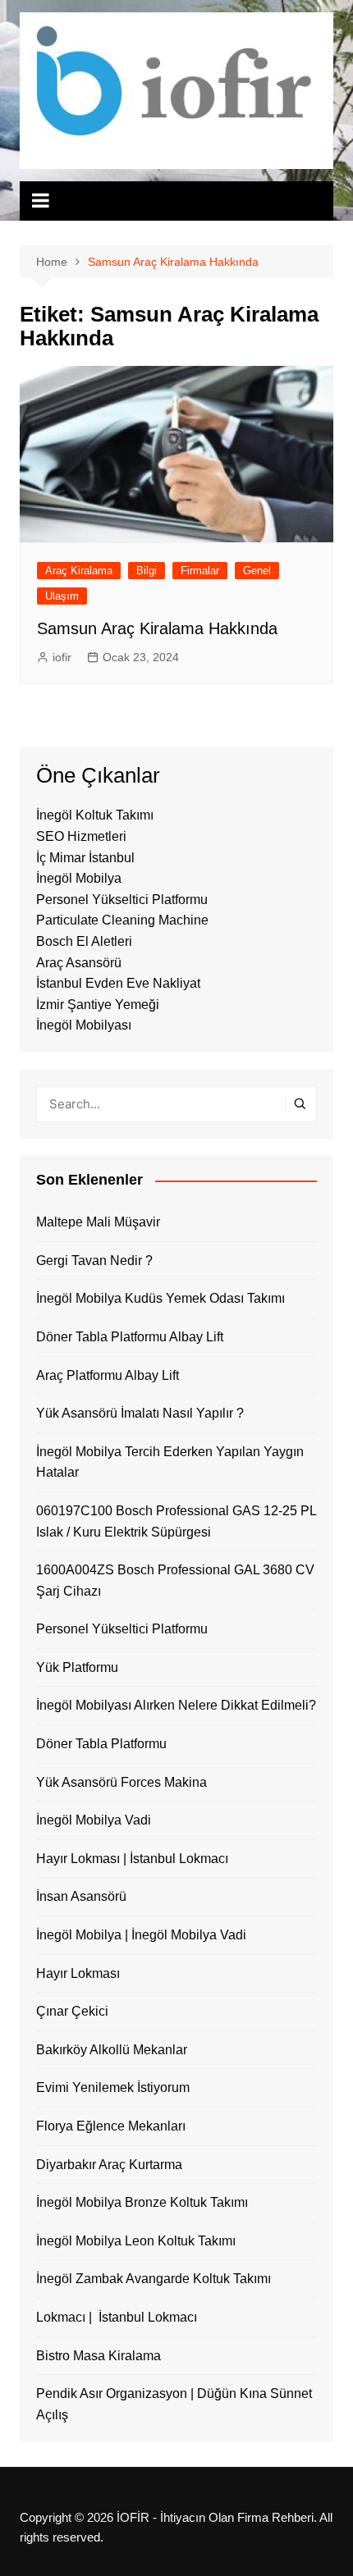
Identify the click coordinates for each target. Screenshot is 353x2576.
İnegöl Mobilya (79, 878)
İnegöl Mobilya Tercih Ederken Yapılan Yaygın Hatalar (170, 1462)
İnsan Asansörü (81, 1896)
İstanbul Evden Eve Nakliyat (118, 983)
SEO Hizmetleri (81, 836)
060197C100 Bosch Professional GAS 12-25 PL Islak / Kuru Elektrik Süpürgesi (176, 1521)
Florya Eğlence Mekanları (111, 2126)
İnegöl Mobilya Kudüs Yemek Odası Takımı (160, 1298)
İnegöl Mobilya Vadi (94, 1820)
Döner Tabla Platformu (101, 1744)
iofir (62, 657)
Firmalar (200, 571)
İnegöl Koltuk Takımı (95, 815)
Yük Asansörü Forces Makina (121, 1782)
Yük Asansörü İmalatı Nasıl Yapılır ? (140, 1413)
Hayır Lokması (78, 1973)
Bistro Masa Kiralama (99, 2356)
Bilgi (147, 571)
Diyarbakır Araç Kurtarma (109, 2165)
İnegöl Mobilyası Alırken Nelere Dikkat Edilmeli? (176, 1705)
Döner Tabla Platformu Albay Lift (130, 1337)
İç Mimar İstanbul (85, 858)
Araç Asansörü (79, 963)
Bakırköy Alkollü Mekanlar (112, 2050)
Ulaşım (62, 596)
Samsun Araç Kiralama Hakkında (157, 628)
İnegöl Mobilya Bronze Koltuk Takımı (142, 2202)
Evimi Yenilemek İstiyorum (113, 2087)
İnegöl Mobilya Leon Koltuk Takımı (136, 2241)
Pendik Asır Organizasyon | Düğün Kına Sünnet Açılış (174, 2404)
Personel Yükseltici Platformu (122, 900)
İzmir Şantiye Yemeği (98, 1005)
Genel (257, 571)
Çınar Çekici (72, 2011)
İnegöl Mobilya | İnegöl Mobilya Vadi (141, 1935)
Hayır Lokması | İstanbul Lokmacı (132, 1859)
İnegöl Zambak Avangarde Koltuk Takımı (154, 2279)
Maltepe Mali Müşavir (98, 1222)
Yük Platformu (77, 1667)
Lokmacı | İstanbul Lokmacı (117, 2317)
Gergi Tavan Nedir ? (94, 1261)
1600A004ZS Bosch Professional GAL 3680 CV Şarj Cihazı (175, 1580)
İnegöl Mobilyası (84, 1025)
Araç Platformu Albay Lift (108, 1375)
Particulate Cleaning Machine (122, 920)
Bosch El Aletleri (84, 941)
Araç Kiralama (79, 571)
